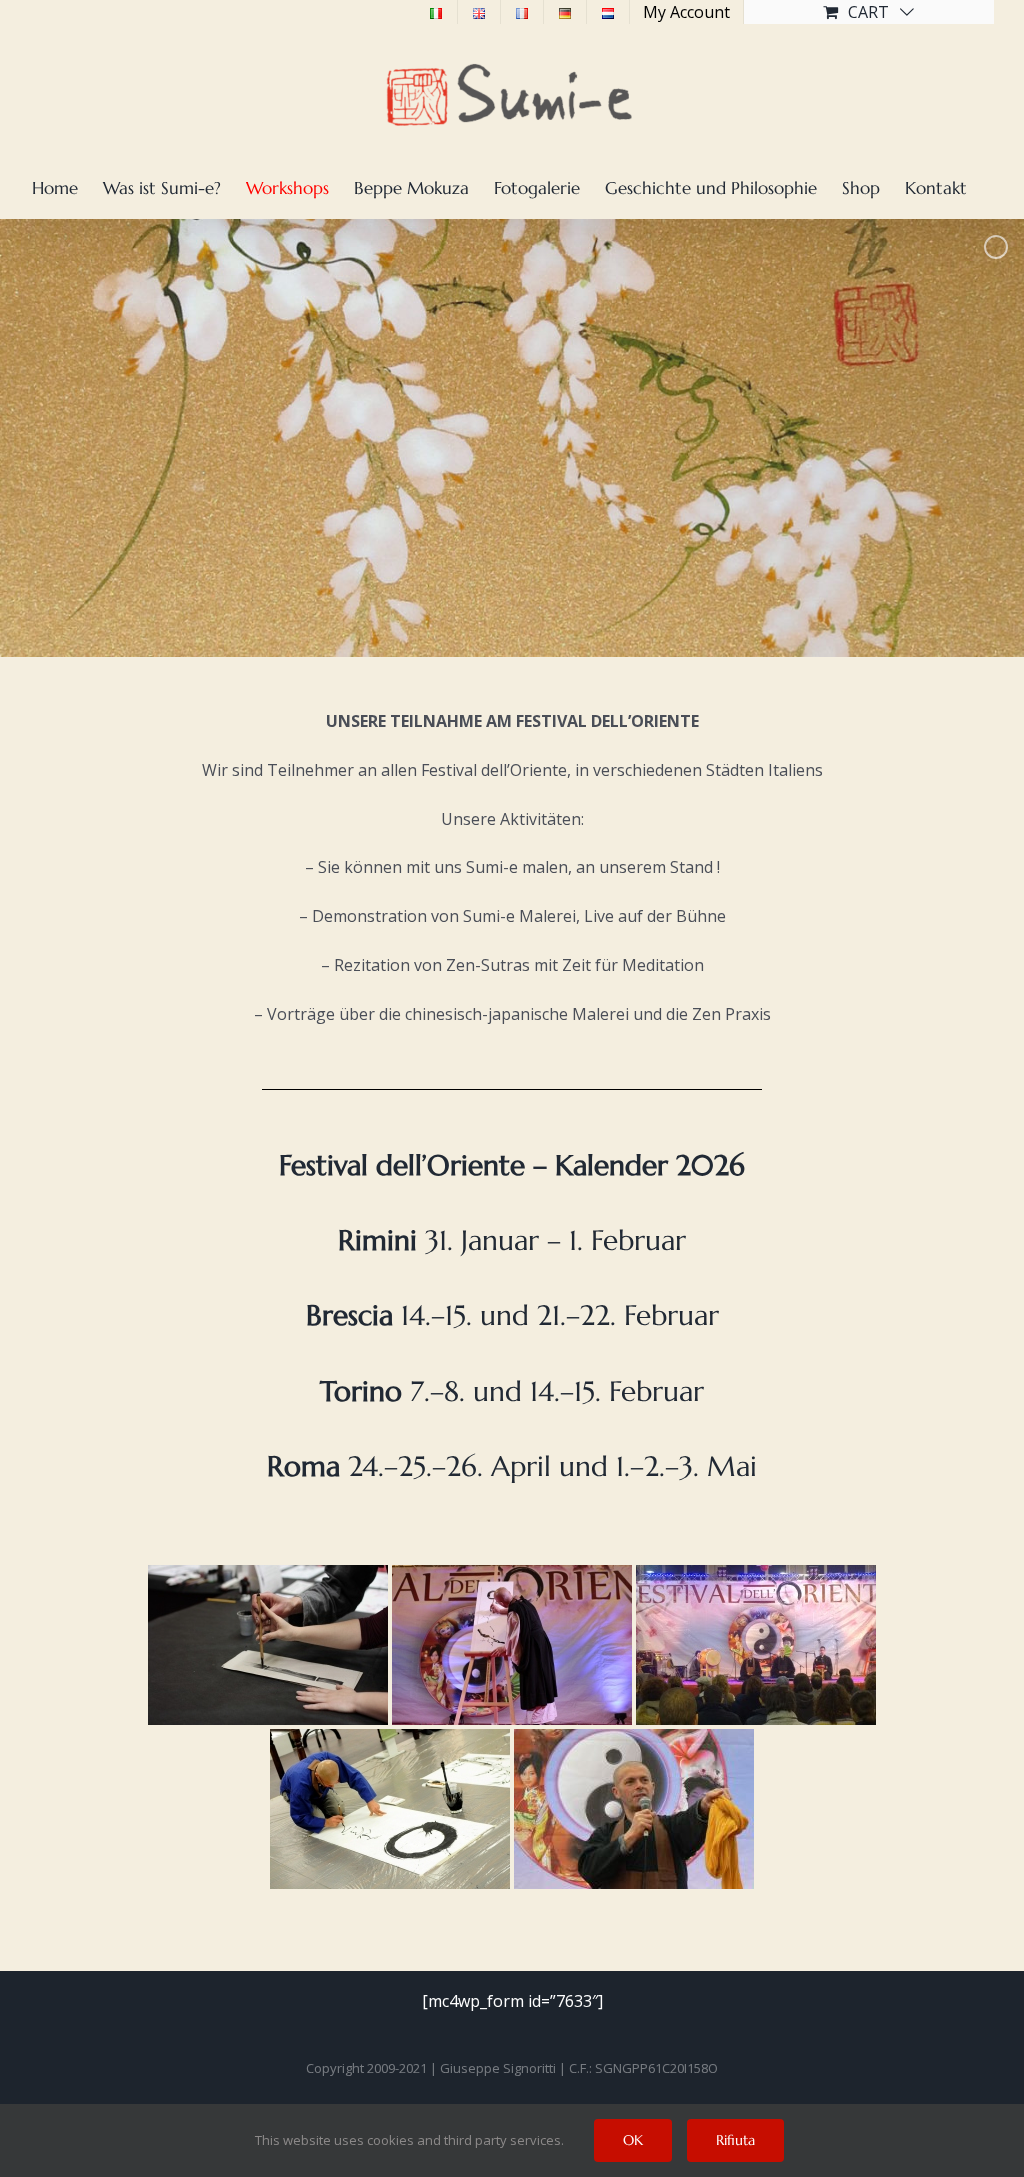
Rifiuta (735, 2140)
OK (633, 2140)
